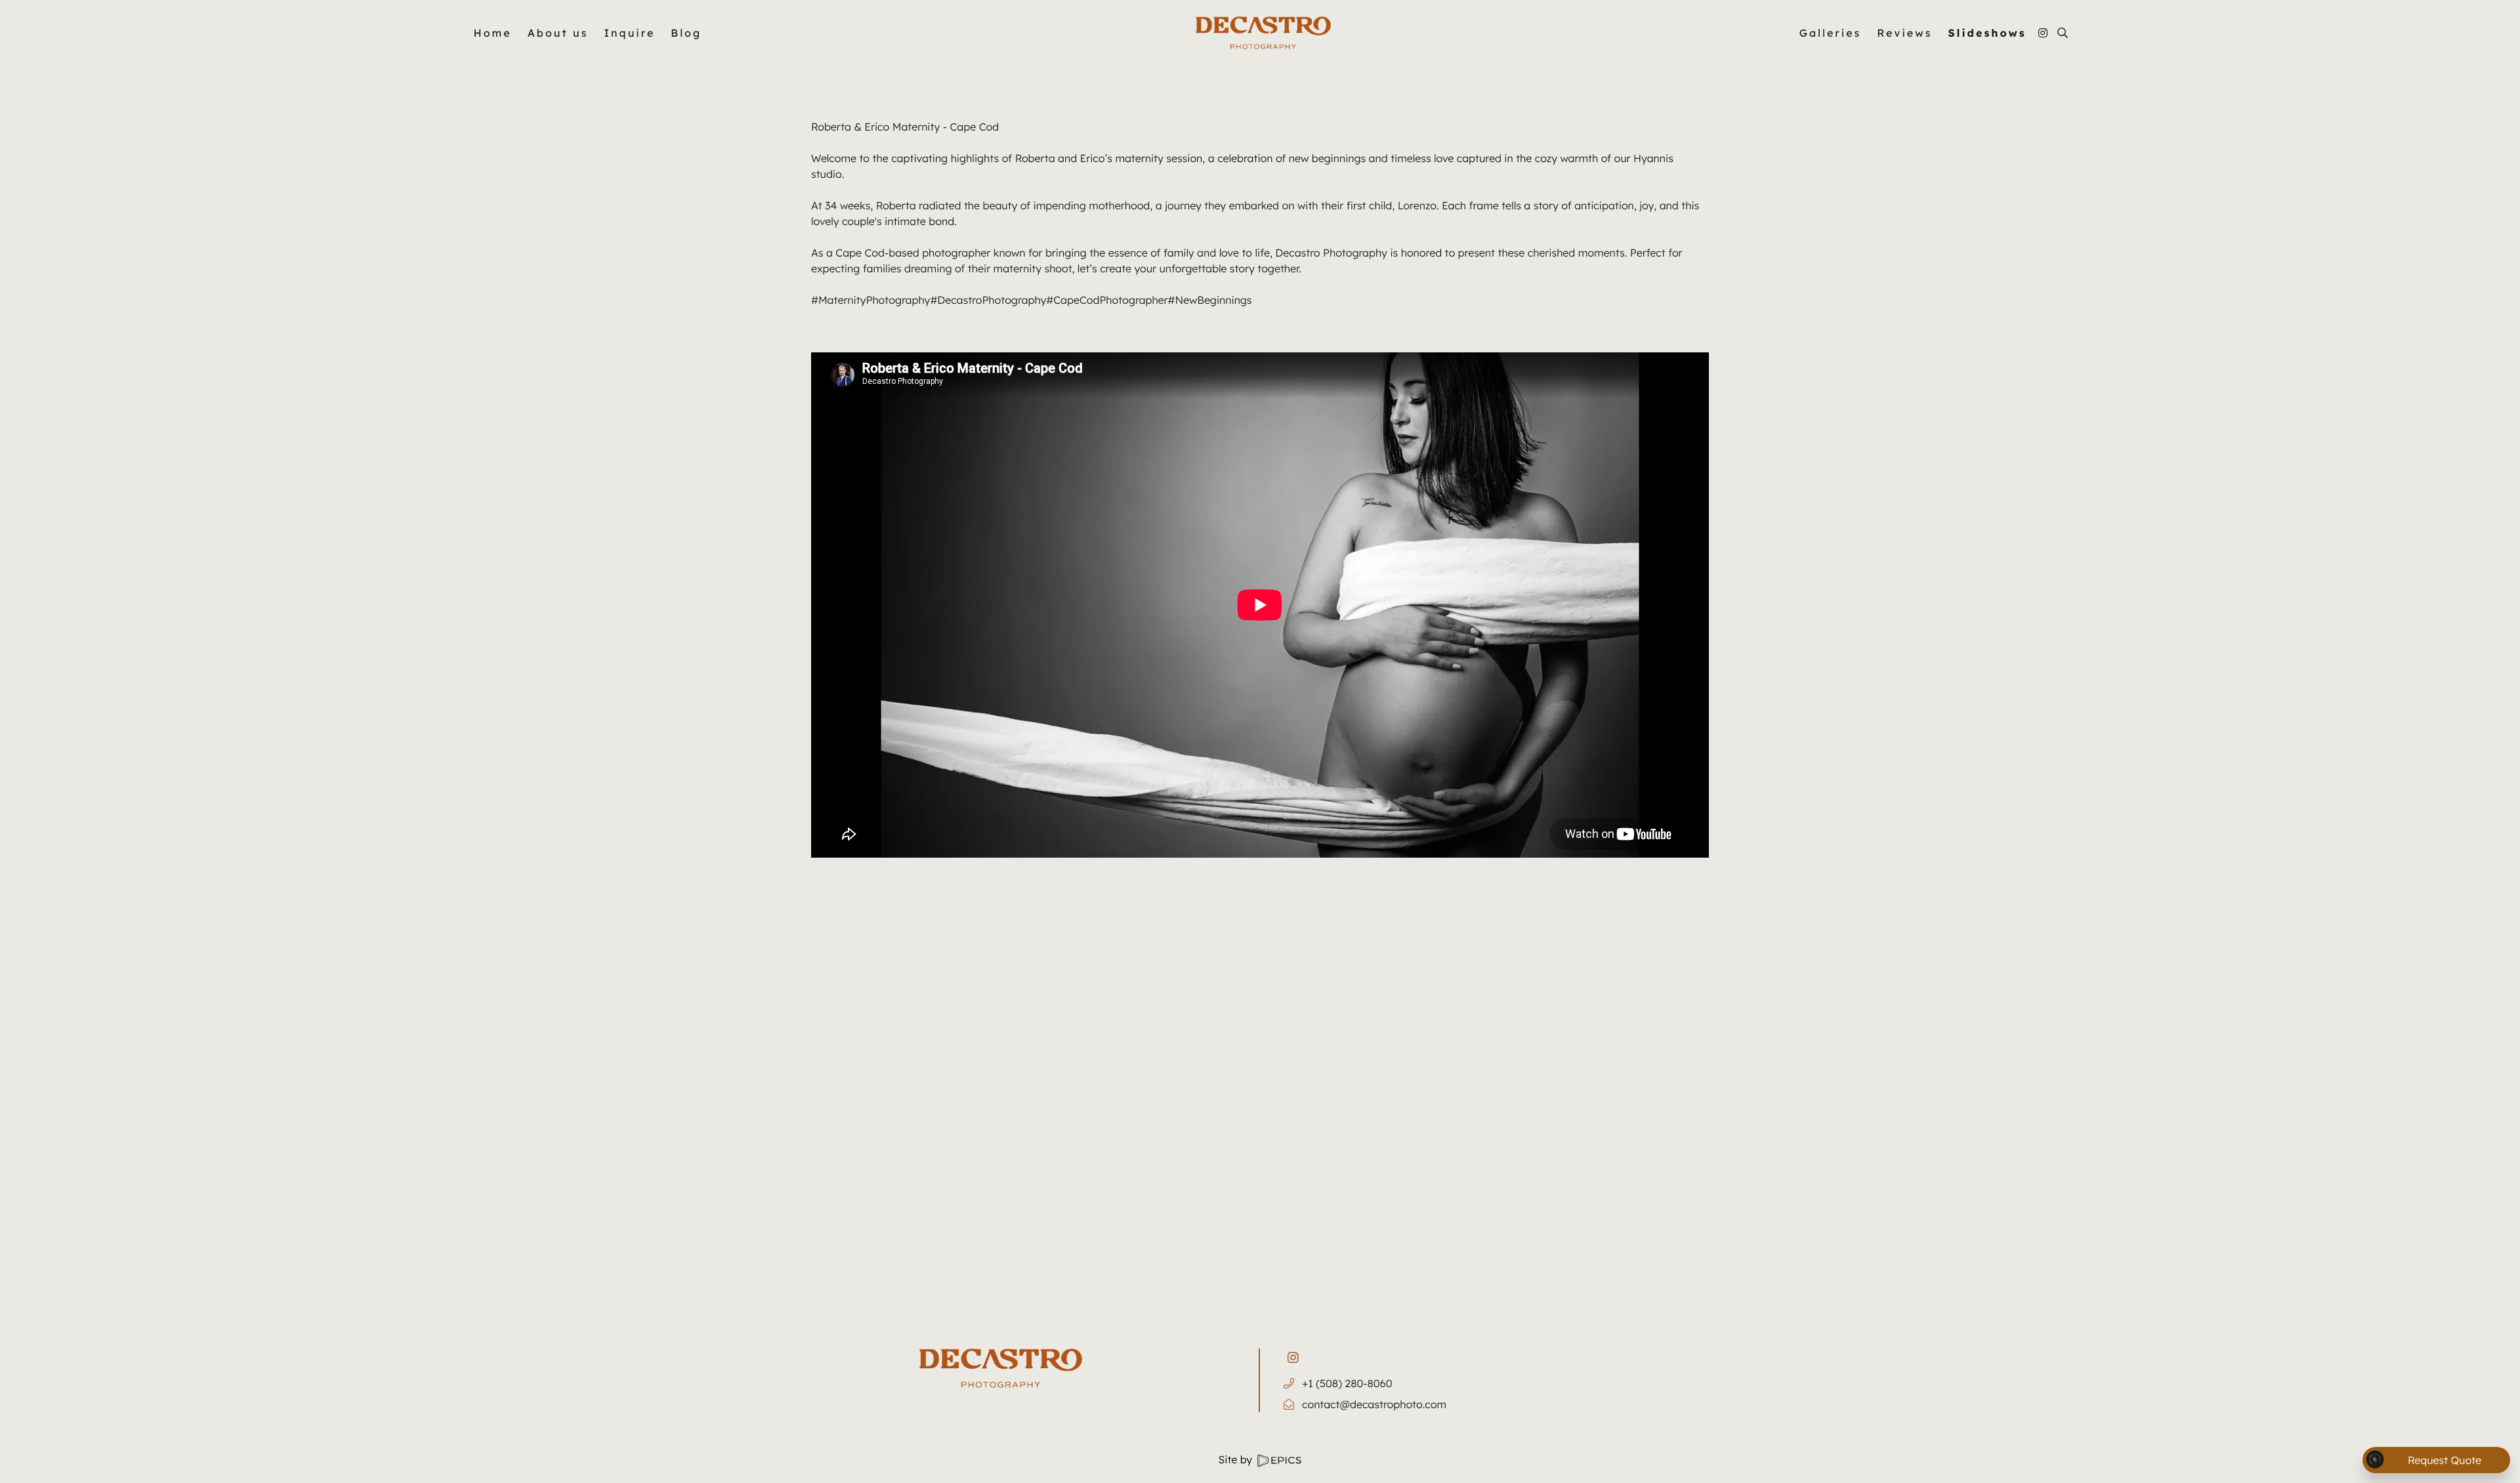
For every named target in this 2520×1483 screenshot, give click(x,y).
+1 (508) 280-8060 (1347, 1383)
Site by (1237, 1459)
